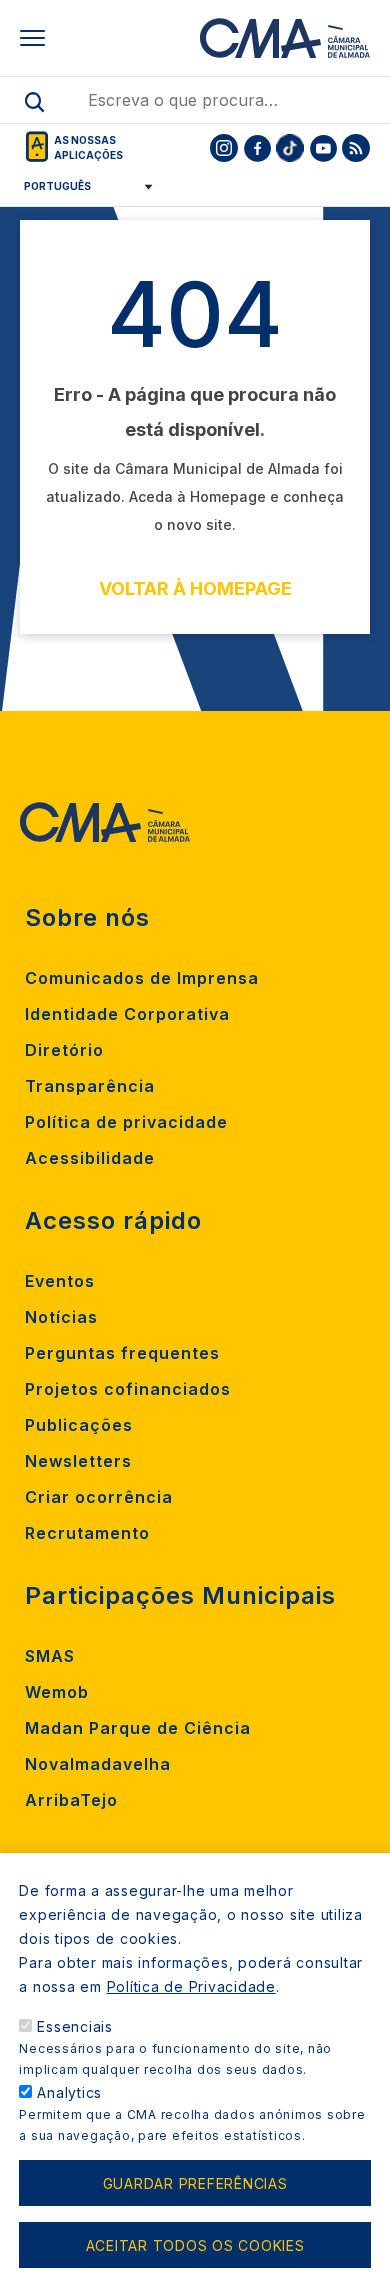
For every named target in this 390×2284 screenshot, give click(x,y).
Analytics (69, 2092)
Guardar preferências (195, 2183)
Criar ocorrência (99, 1497)
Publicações (79, 1425)
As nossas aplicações (88, 147)
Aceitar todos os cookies (195, 2245)
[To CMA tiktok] (290, 148)
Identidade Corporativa (127, 1014)
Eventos (60, 1281)
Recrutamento (87, 1533)
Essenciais (75, 2026)
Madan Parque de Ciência (138, 1728)
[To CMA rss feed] (356, 148)
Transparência (90, 1086)
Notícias (61, 1317)
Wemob (57, 1692)
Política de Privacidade (191, 1986)
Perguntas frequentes (122, 1353)
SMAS (50, 1656)
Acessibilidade (90, 1158)
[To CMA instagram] (224, 148)
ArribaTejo (71, 1800)
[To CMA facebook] (257, 148)
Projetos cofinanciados (128, 1389)
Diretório (64, 1050)
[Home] (285, 38)
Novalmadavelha (98, 1764)
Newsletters (78, 1461)
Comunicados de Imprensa (142, 978)
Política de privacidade (126, 1122)
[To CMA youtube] (323, 148)
